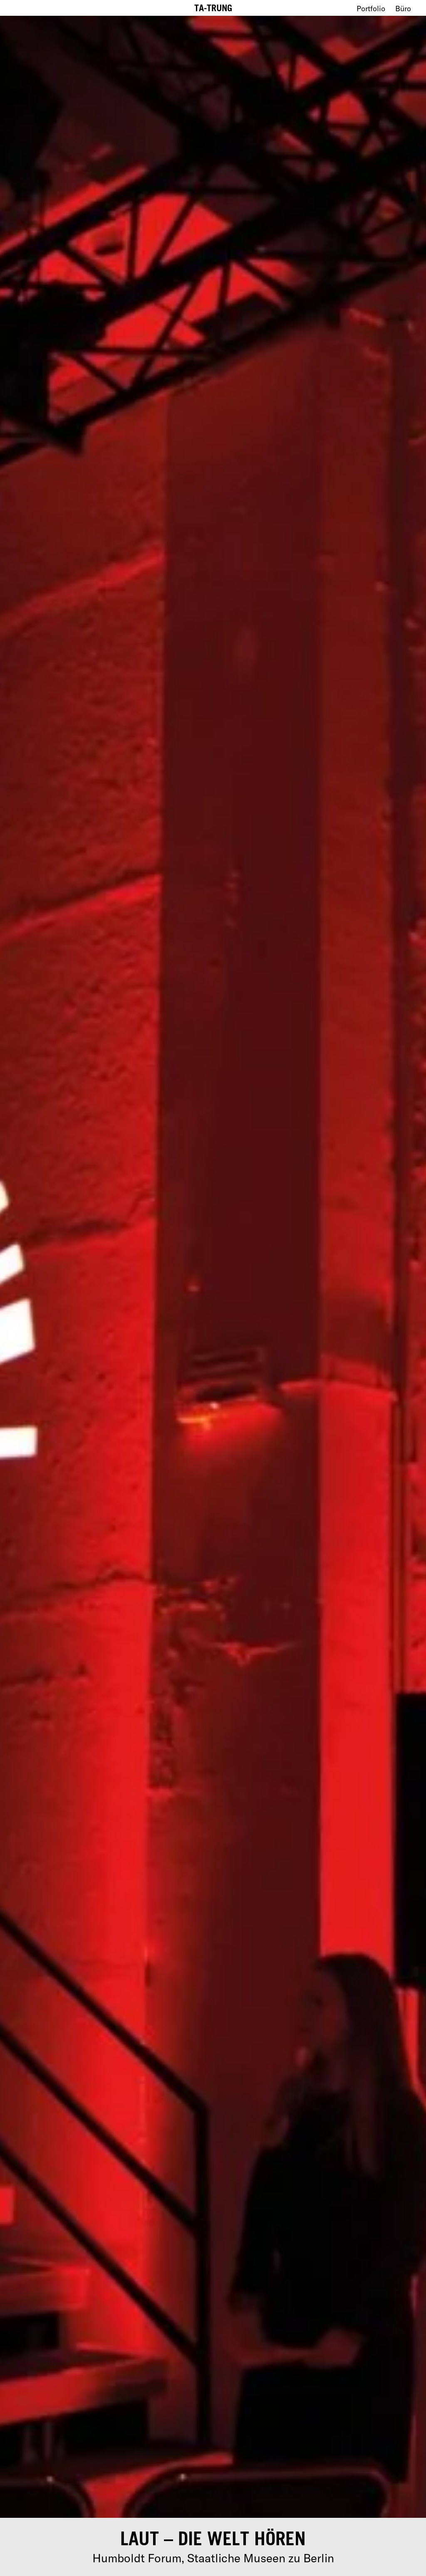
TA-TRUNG (213, 8)
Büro (403, 9)
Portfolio (371, 9)
